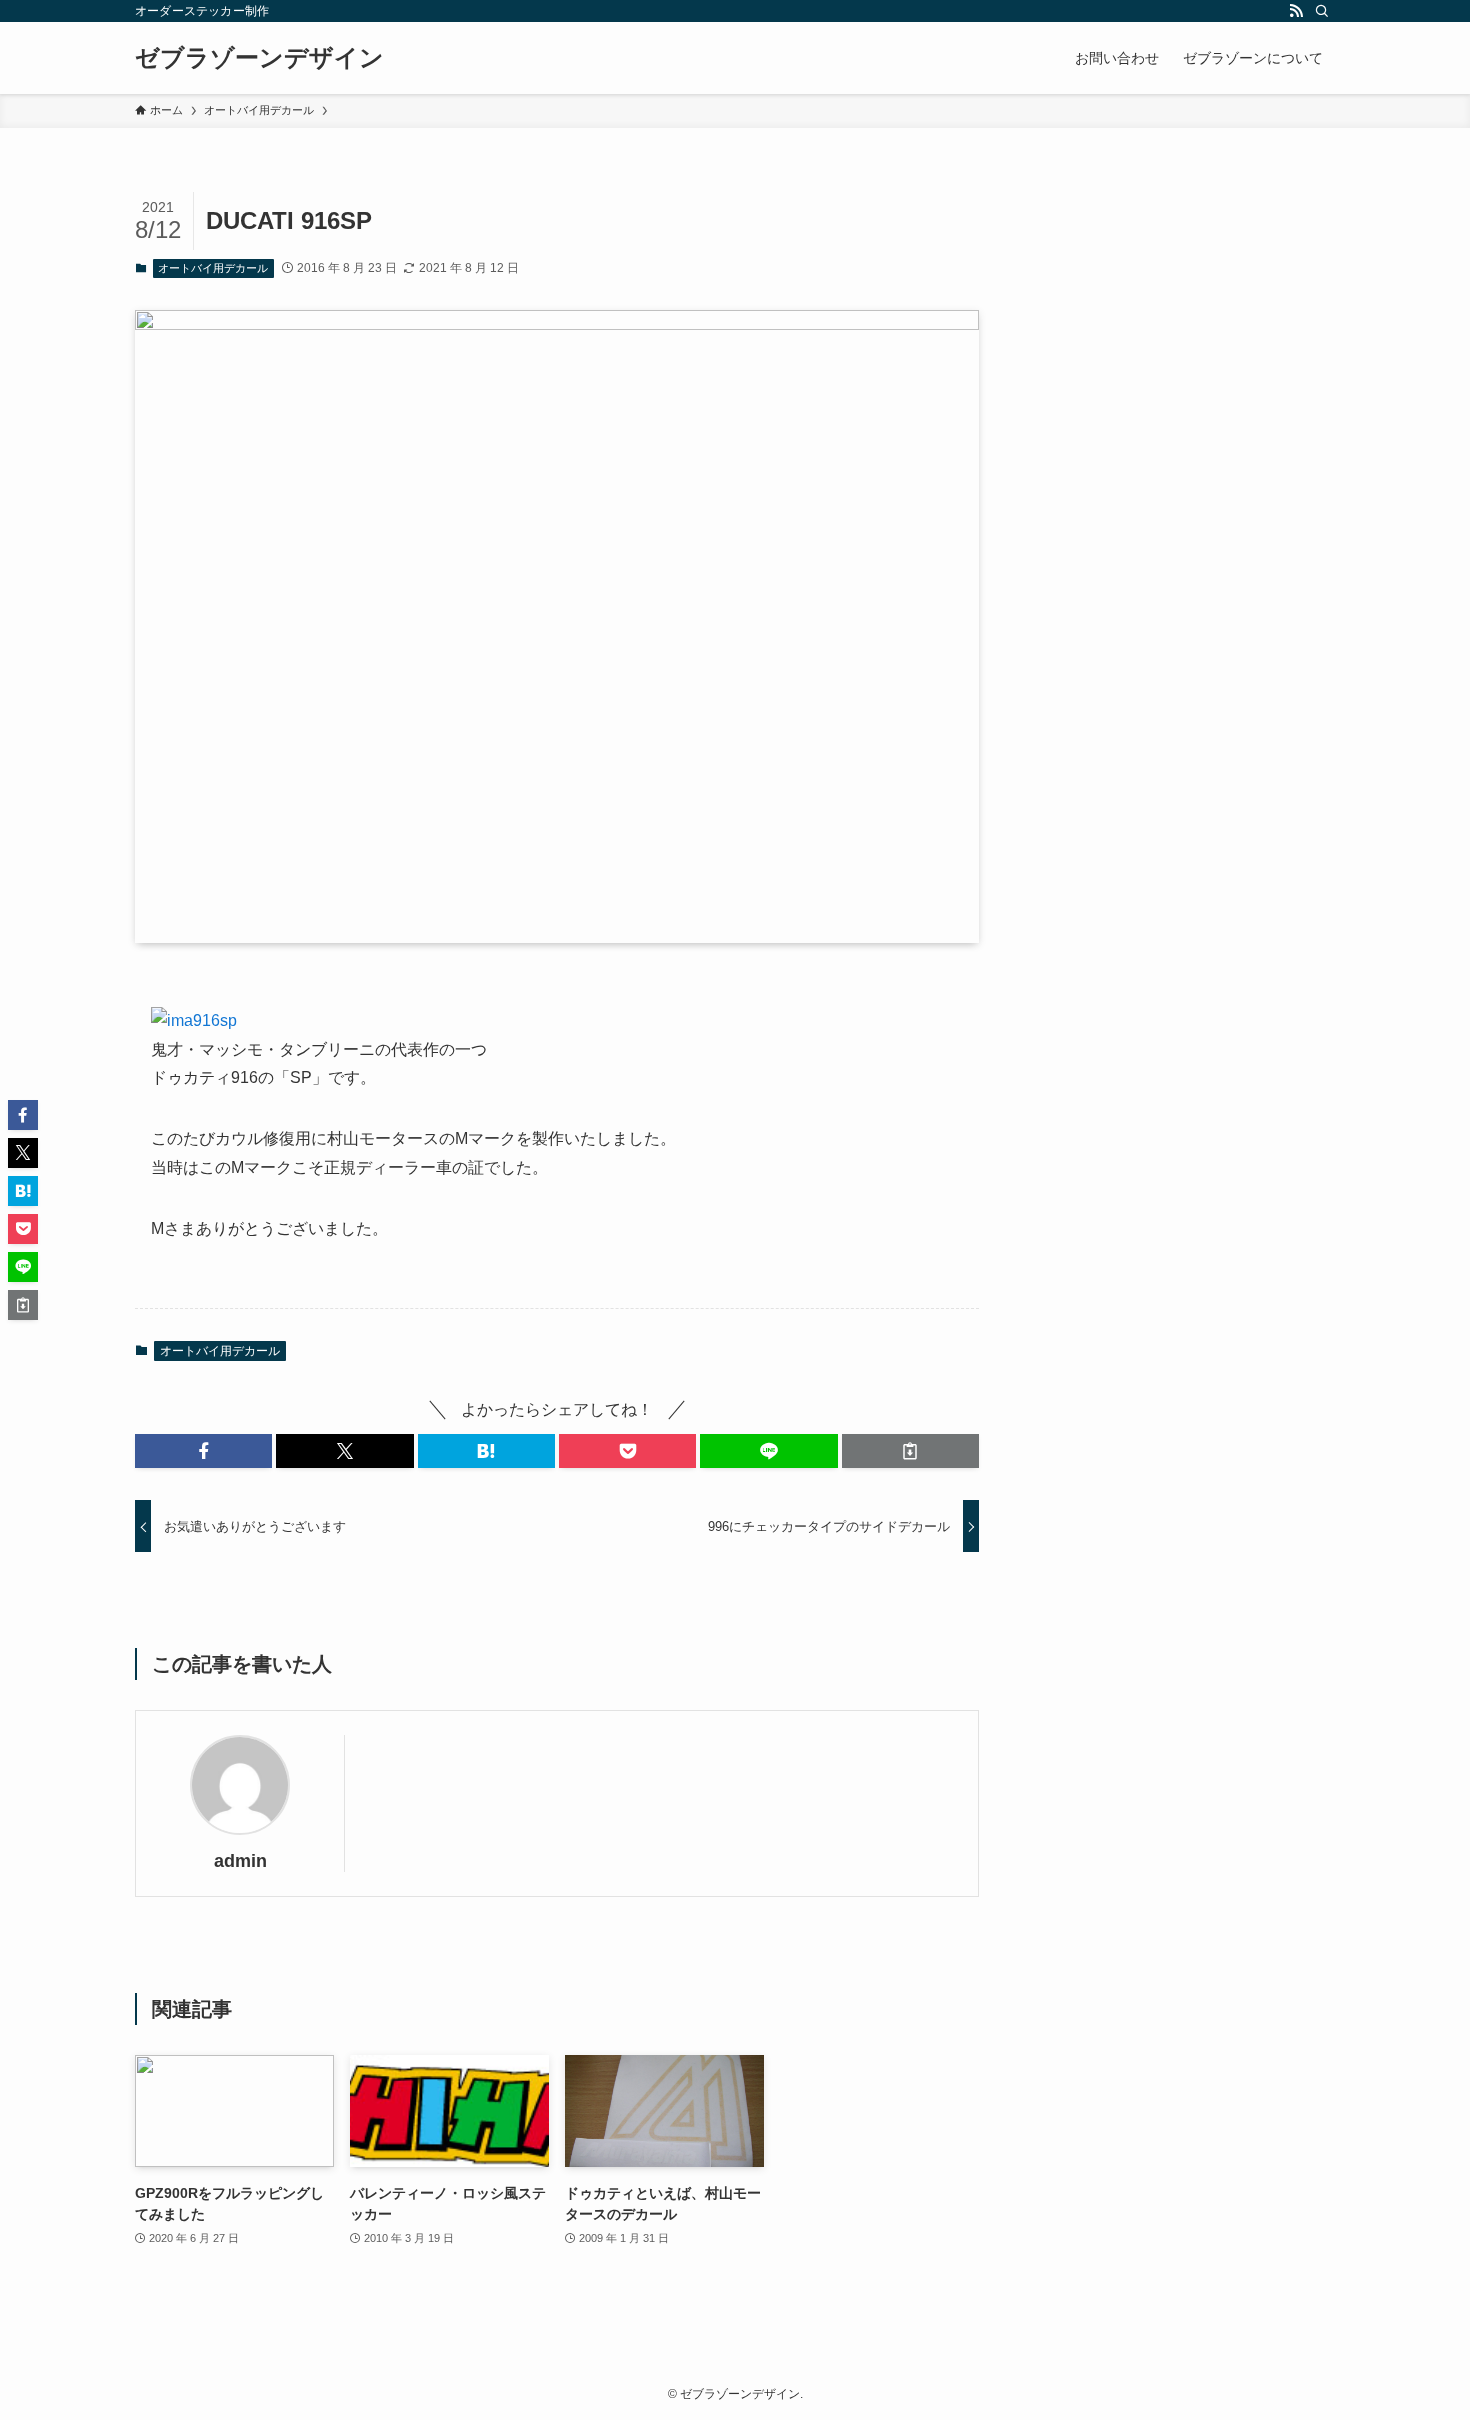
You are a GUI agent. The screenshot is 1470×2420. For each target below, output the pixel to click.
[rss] (1296, 11)
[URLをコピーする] (910, 1451)
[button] (203, 1451)
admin (240, 1861)
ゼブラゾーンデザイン (259, 58)
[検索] (1322, 11)
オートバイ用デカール (213, 268)
